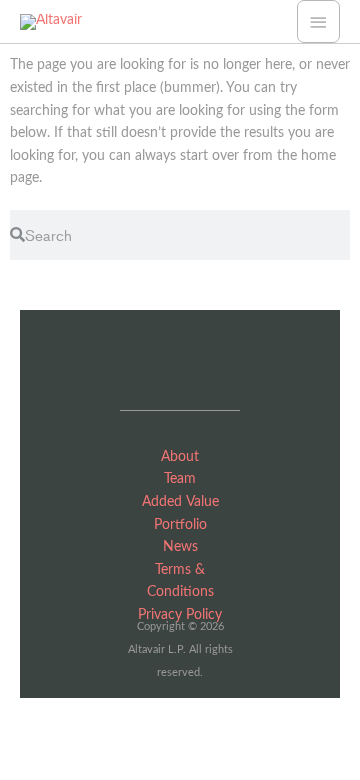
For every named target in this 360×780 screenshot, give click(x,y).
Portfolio (180, 525)
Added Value (180, 502)
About (180, 457)
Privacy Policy (180, 615)
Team (180, 479)
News (180, 547)
